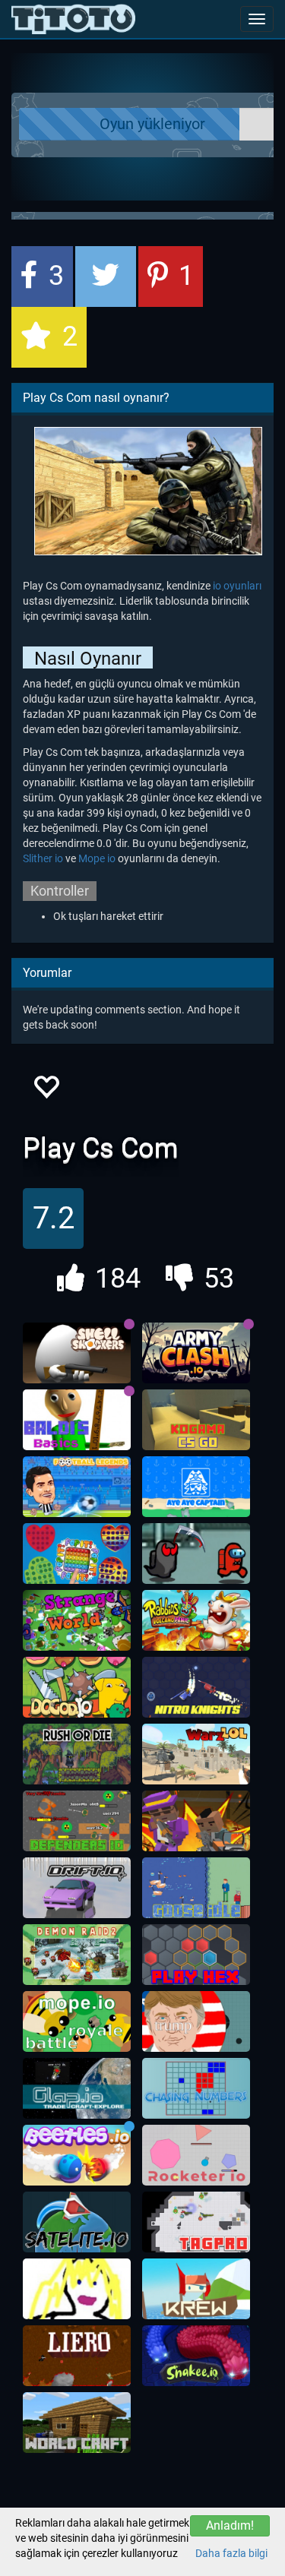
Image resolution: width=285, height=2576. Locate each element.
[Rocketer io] (196, 2155)
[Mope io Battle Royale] (77, 2021)
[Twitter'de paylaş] (106, 277)
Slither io (43, 858)
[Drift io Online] (77, 1888)
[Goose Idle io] (196, 1888)
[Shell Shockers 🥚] (77, 1353)
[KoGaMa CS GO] (196, 1420)
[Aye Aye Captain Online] (196, 1487)
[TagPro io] (196, 2222)
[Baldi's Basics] (77, 1420)
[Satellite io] (77, 2222)
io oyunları (237, 586)
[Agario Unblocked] (196, 2021)
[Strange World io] (77, 1620)
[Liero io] (77, 2356)
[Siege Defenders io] (77, 1821)
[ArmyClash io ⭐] (196, 1353)
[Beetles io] (77, 2155)
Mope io (97, 858)
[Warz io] (196, 1754)
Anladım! (230, 2525)
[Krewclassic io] (196, 2289)
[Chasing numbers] (196, 2088)
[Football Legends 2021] (77, 1487)
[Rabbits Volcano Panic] (196, 1620)
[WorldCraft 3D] (77, 2423)
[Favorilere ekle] (46, 1091)
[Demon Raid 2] (77, 1955)
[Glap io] (77, 2088)
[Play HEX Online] (196, 1955)
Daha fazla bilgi (231, 2553)
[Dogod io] (77, 1687)
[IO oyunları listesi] (73, 19)
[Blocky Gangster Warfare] (196, 1821)
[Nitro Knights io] (196, 1687)
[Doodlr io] (77, 2289)
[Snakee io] (196, 2356)
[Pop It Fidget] (77, 1554)
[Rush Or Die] (77, 1754)
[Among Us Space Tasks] (196, 1554)
